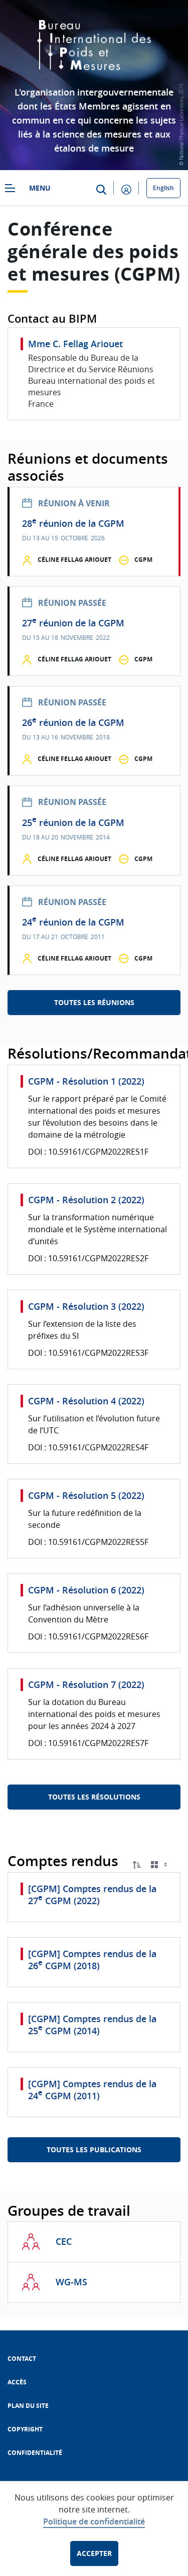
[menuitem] (22, 2359)
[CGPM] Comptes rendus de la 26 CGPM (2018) (92, 1960)
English (163, 188)
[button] (137, 1865)
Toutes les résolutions (94, 1797)
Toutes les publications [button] (94, 2150)
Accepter (94, 2553)
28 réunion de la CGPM (73, 524)
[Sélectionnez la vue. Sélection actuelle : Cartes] (160, 1865)
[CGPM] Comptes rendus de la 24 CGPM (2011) (92, 2090)
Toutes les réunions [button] (94, 1002)
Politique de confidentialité (94, 2521)
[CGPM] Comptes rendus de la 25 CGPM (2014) (92, 2025)
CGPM (143, 560)
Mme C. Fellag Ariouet (75, 344)
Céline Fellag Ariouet (74, 560)
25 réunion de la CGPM (73, 823)
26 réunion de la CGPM (73, 723)
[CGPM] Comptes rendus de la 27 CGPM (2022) (92, 1895)
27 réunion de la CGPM (73, 623)
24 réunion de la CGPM (73, 922)
